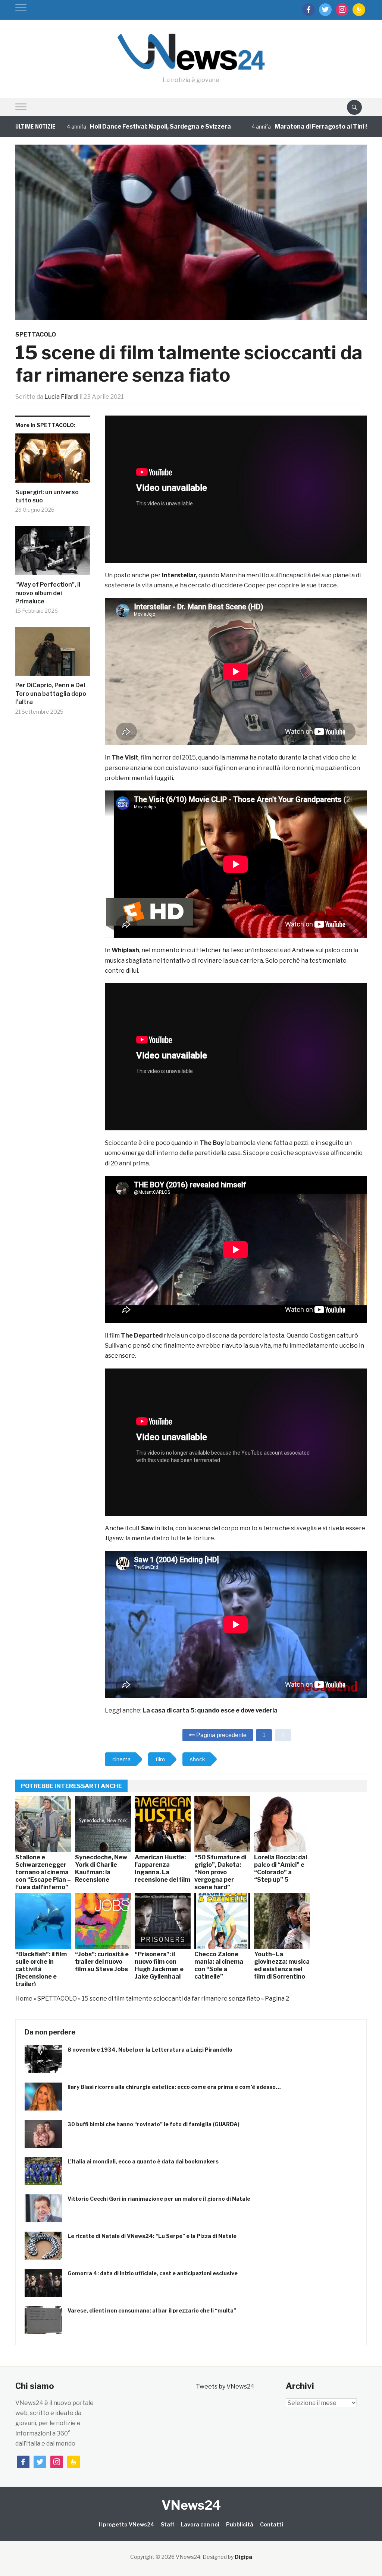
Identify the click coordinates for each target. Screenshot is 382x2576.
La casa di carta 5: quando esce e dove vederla (210, 1710)
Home (24, 1999)
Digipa (243, 2557)
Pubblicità (240, 2524)
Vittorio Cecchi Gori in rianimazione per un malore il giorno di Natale (159, 2199)
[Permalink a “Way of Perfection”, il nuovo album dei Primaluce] (53, 554)
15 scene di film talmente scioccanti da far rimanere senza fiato (171, 1999)
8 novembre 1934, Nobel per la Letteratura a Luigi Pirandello (150, 2050)
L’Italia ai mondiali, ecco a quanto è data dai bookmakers (143, 2161)
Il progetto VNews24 (126, 2524)
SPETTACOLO (36, 334)
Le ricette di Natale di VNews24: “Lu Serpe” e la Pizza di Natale (152, 2236)
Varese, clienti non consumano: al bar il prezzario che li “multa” (152, 2310)
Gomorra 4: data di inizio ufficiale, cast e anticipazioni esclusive (153, 2273)
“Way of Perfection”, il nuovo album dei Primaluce (48, 593)
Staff (167, 2524)
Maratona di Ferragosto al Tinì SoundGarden (270, 127)
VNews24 (191, 2505)
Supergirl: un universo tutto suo (47, 496)
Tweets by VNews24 (225, 2386)
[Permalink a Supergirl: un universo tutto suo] (53, 461)
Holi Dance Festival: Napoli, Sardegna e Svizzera (90, 127)
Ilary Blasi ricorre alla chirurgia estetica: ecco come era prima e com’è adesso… (174, 2087)
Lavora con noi (200, 2524)
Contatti (272, 2524)
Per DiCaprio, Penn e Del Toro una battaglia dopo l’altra (51, 694)
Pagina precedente (221, 1735)
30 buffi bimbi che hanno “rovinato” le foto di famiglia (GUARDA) (154, 2124)
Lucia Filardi (61, 397)
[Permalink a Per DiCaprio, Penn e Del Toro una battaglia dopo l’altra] (53, 654)
